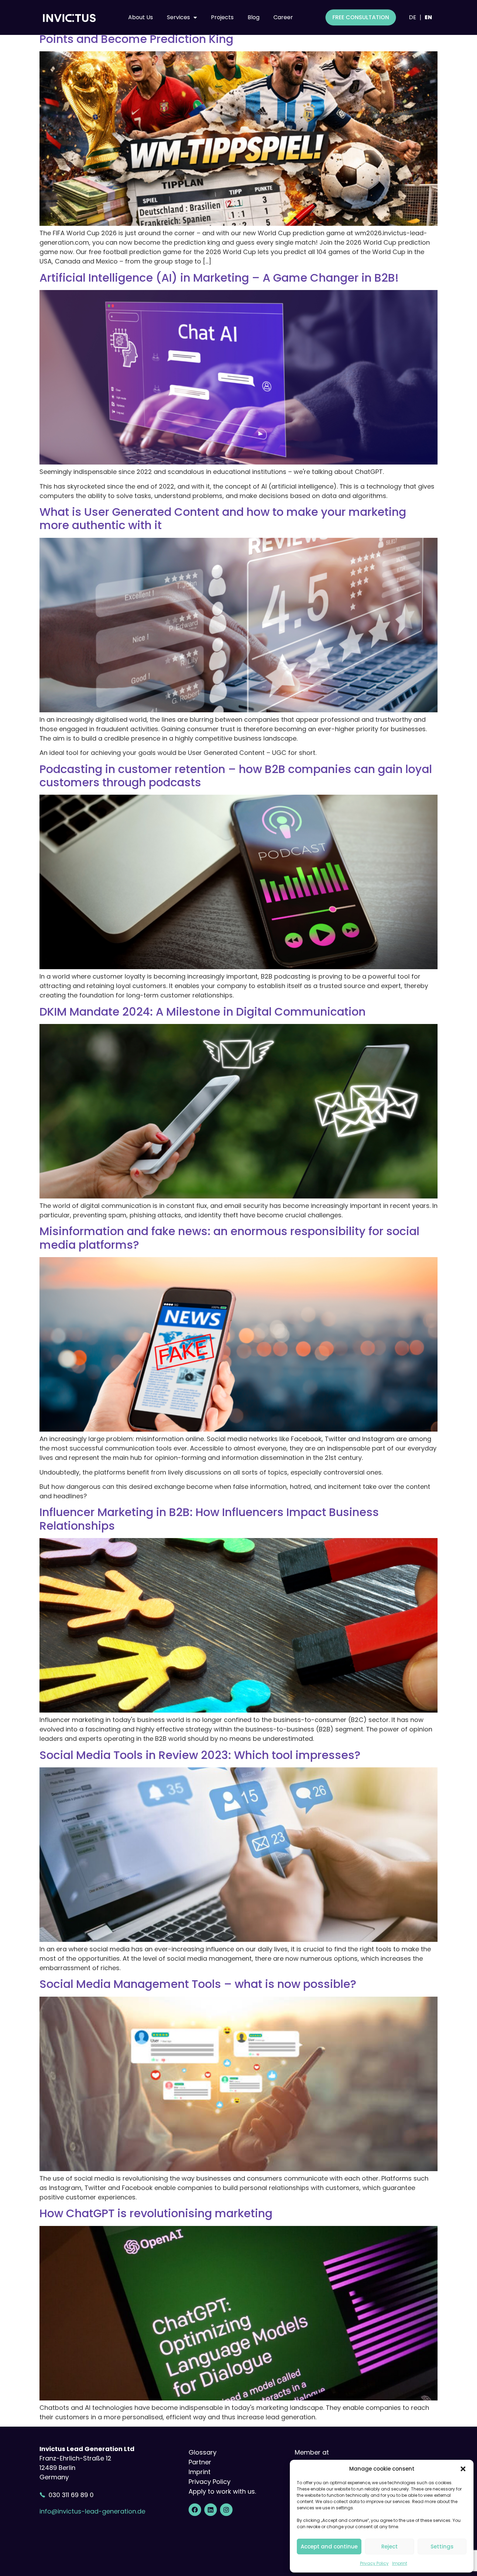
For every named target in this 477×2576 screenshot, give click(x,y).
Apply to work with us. (222, 2491)
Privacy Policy (374, 2563)
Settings (442, 2547)
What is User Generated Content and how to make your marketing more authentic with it (223, 518)
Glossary (203, 2452)
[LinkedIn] (211, 2510)
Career (283, 17)
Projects (222, 17)
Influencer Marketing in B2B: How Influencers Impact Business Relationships (209, 1519)
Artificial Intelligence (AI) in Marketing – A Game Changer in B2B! (219, 278)
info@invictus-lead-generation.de (92, 2511)
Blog (254, 17)
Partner (200, 2462)
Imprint (400, 2563)
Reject (390, 2547)
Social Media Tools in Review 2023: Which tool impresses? (203, 1755)
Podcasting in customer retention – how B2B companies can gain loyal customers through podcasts (236, 776)
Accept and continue (329, 2547)
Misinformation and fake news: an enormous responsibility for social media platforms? (229, 1238)
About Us (141, 17)
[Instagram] (226, 2510)
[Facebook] (195, 2510)
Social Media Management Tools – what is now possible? (198, 1984)
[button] (463, 2469)
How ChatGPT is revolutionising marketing (156, 2213)
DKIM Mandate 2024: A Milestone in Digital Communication (205, 1012)
